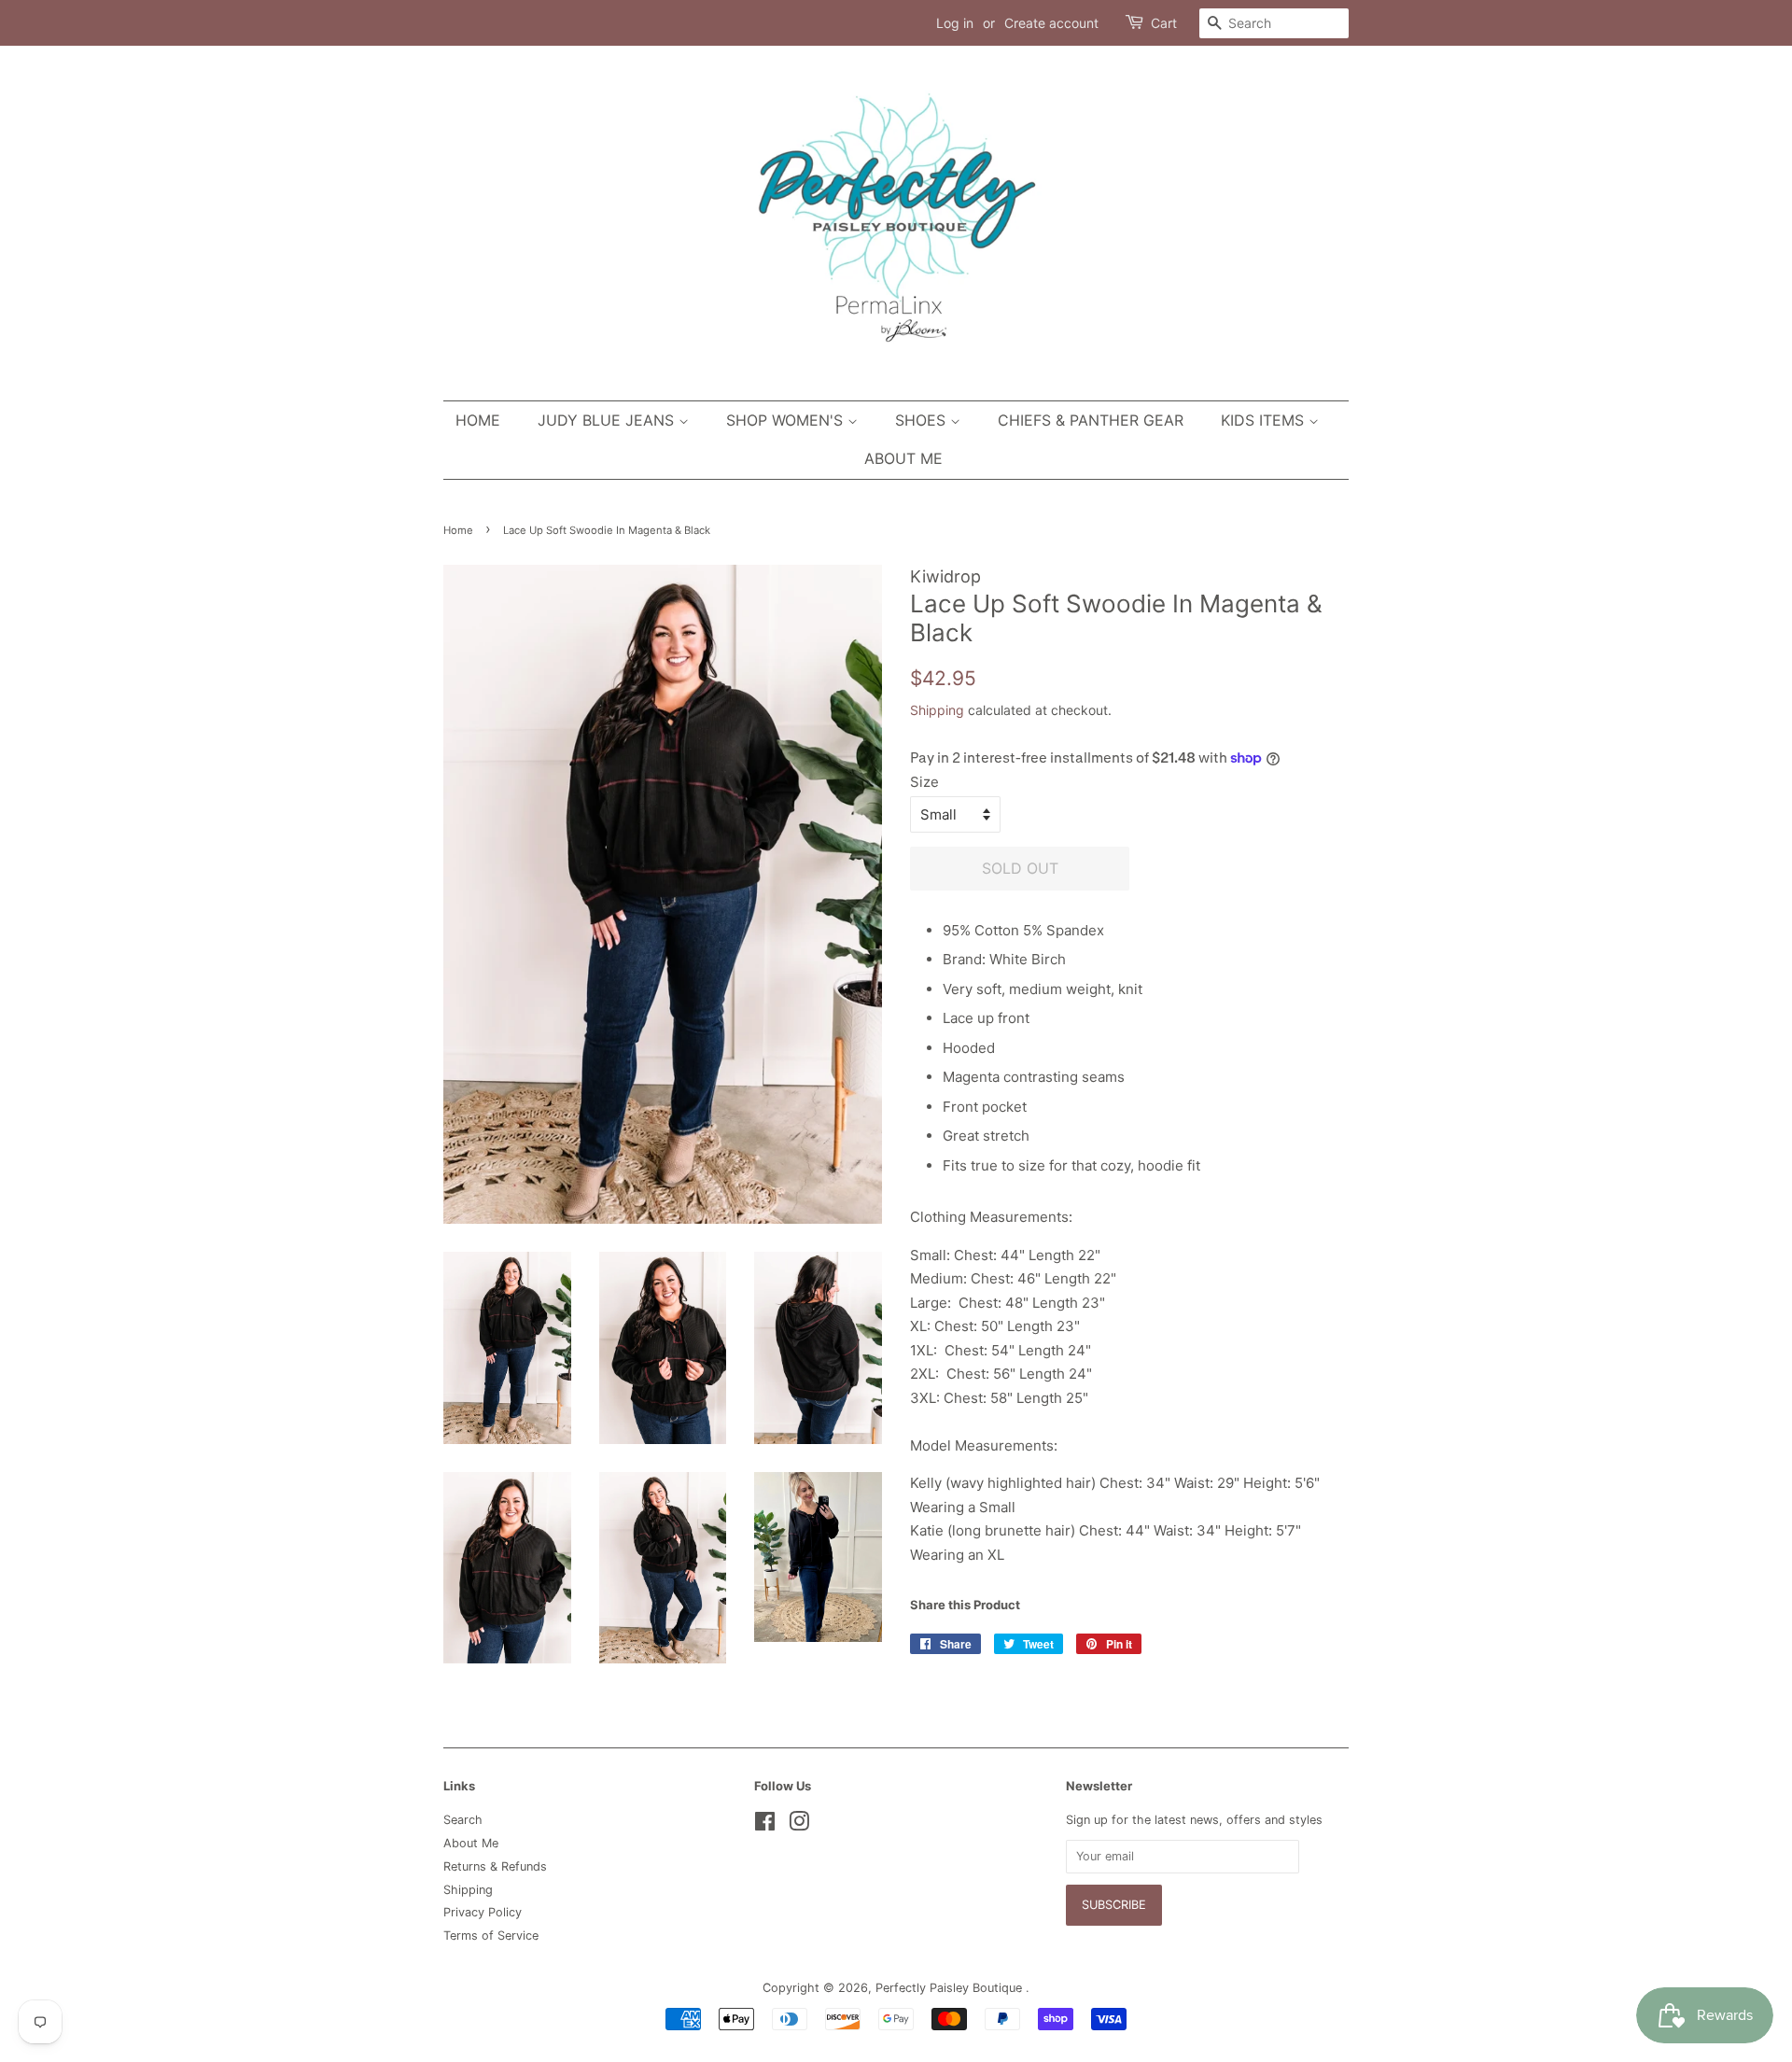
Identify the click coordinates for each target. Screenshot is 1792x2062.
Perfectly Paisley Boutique (951, 1988)
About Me (903, 458)
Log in (955, 23)
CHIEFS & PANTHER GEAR (1091, 420)
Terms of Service (491, 1936)
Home (478, 420)
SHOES (923, 420)
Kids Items (1265, 420)
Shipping (937, 710)
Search (463, 1820)
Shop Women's (787, 420)
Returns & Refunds (495, 1866)
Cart (1164, 23)
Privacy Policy (483, 1912)
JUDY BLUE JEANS (608, 420)
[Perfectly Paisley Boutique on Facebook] (765, 1825)
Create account (1051, 23)
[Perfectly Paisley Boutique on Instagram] (799, 1825)
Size (924, 782)
